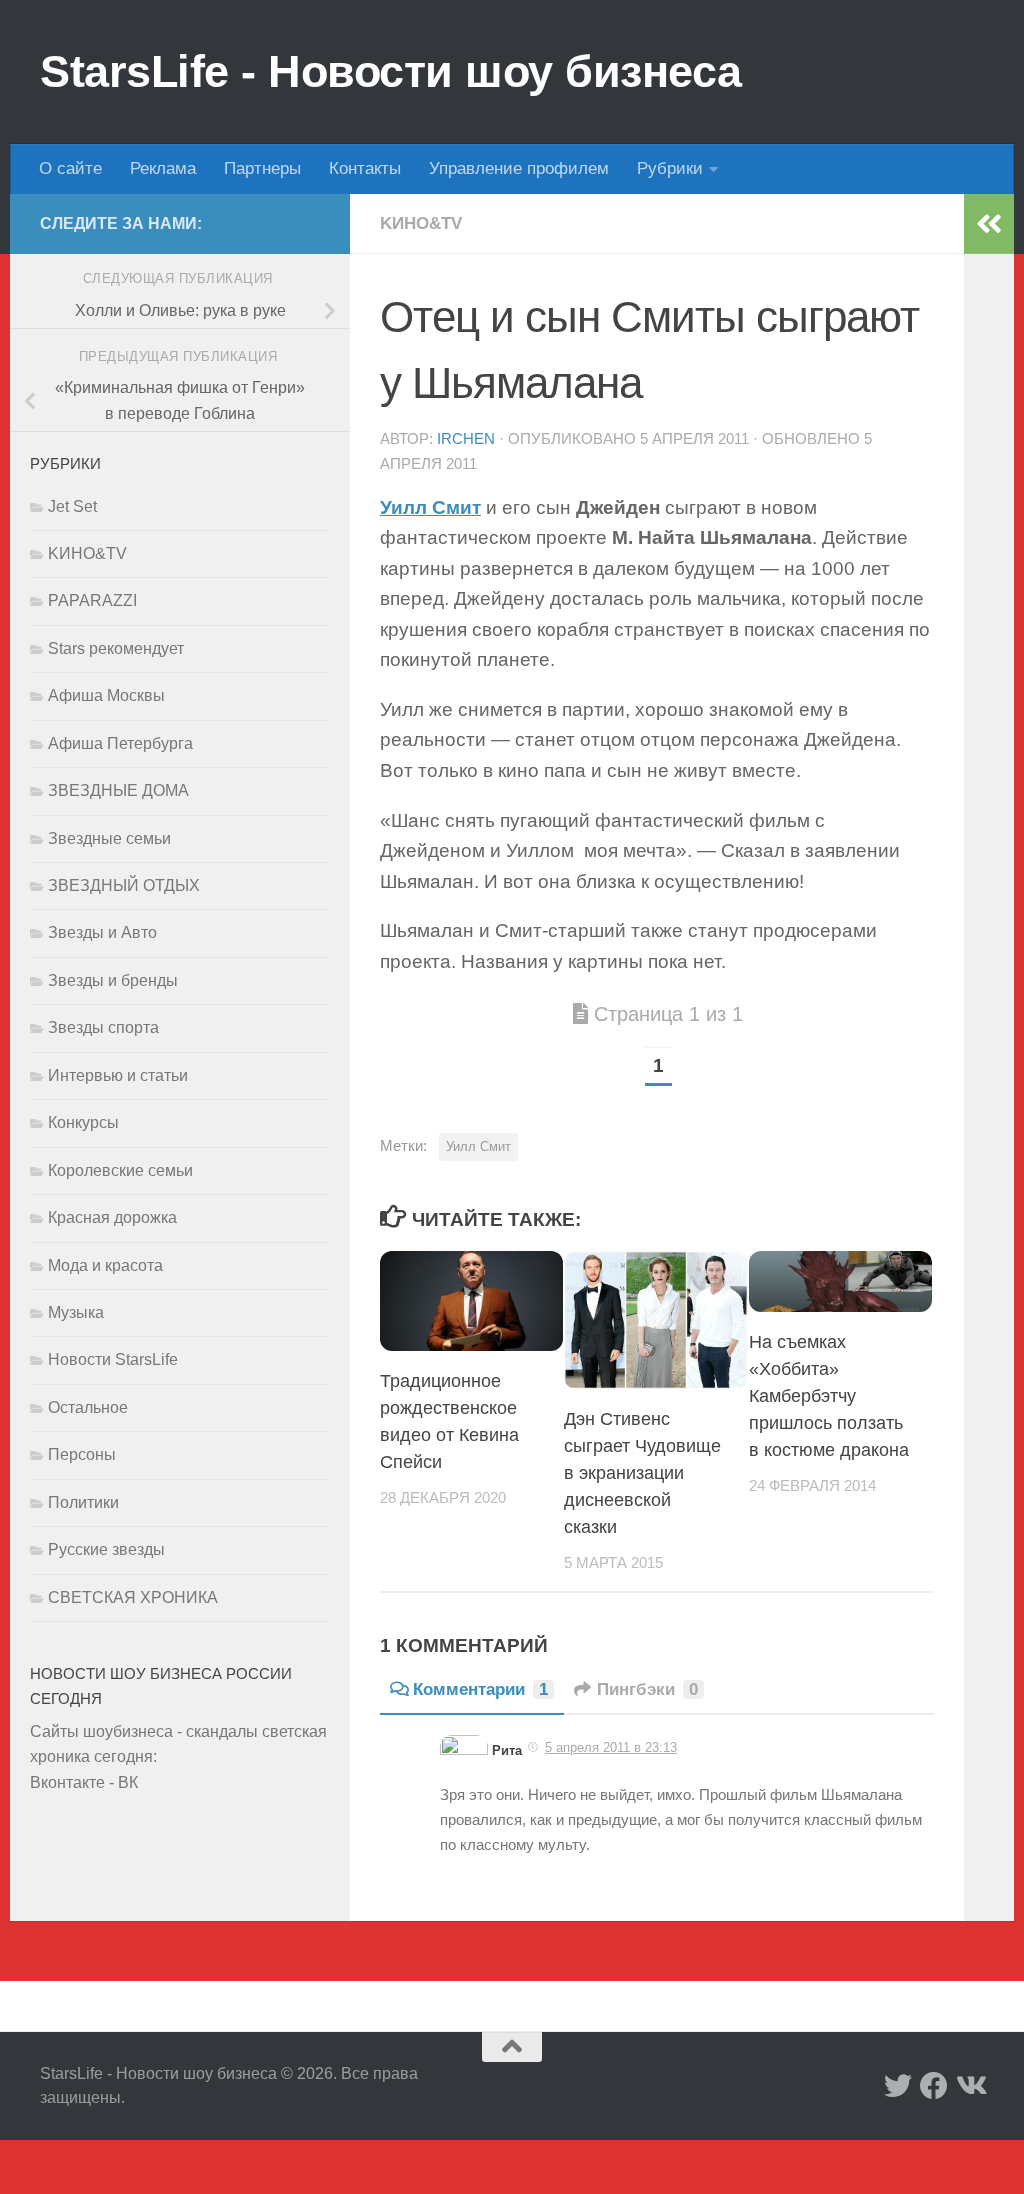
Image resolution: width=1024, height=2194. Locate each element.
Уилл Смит (430, 507)
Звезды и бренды (113, 980)
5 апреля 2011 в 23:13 (611, 1747)
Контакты (365, 168)
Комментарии (480, 1689)
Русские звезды (106, 1549)
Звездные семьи (109, 838)
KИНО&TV (421, 223)
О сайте (70, 168)
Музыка (76, 1312)
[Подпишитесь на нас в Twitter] (898, 2086)
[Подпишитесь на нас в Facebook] (934, 2086)
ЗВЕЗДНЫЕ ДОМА (118, 790)
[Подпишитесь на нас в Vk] (970, 2086)
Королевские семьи (120, 1170)
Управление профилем (519, 168)
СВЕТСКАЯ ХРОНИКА (133, 1597)
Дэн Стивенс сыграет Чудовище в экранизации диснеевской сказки (642, 1473)
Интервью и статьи (118, 1075)
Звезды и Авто (102, 932)
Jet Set (72, 506)
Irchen (466, 439)
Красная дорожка (112, 1217)
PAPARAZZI (92, 600)
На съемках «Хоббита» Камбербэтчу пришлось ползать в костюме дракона (829, 1396)
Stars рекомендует (116, 648)
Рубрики (670, 168)
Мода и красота (105, 1265)
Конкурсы (83, 1122)
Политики (83, 1502)
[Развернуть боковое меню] (989, 224)
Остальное (88, 1407)
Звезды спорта (103, 1027)
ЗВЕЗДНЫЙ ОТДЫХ (124, 885)
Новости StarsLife (113, 1359)
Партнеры (262, 168)
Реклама (163, 168)
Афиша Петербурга (120, 743)
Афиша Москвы (106, 695)
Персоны (82, 1454)
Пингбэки (647, 1689)
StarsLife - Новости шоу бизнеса (391, 71)
